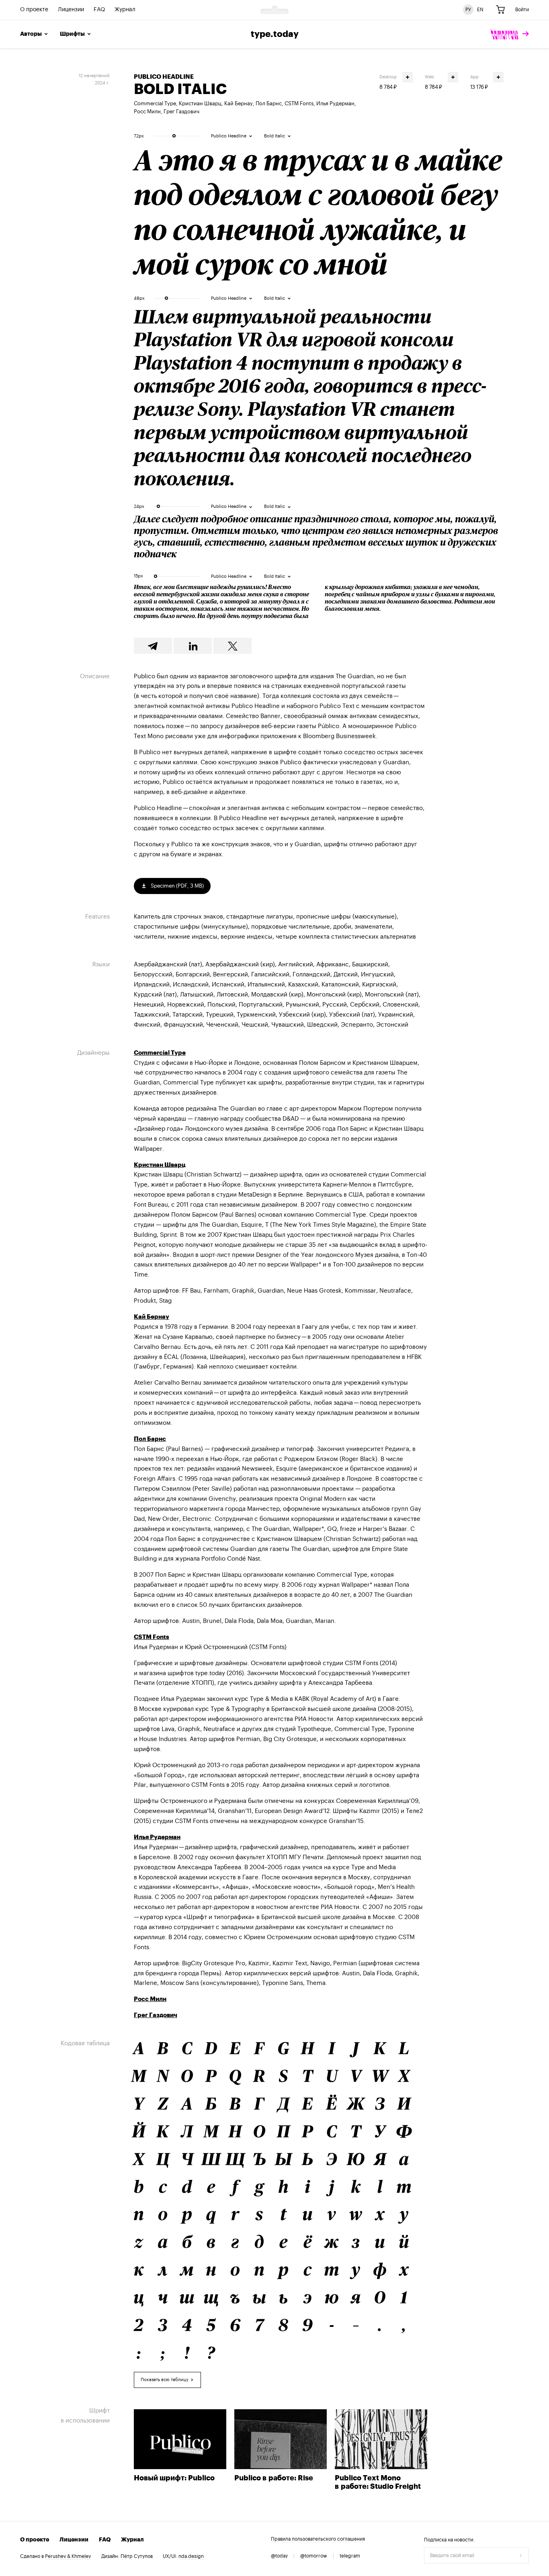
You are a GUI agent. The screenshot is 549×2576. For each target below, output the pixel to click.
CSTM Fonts (299, 103)
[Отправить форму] (521, 2556)
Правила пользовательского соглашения (318, 2539)
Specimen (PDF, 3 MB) (177, 886)
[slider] (174, 136)
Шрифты (72, 34)
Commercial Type (155, 103)
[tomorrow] (510, 34)
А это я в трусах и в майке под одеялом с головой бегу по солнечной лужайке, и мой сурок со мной (318, 212)
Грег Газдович (181, 112)
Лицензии (71, 10)
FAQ (99, 10)
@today (279, 2556)
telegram (350, 2556)
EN (480, 10)
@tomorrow (314, 2556)
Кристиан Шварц (200, 103)
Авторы (31, 34)
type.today (275, 34)
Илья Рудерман (335, 103)
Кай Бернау (239, 103)
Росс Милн (147, 112)
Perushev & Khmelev (68, 2556)
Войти (522, 10)
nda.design (191, 2556)
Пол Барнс (269, 103)
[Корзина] (500, 10)
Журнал (125, 10)
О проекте (34, 10)
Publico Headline (164, 77)
